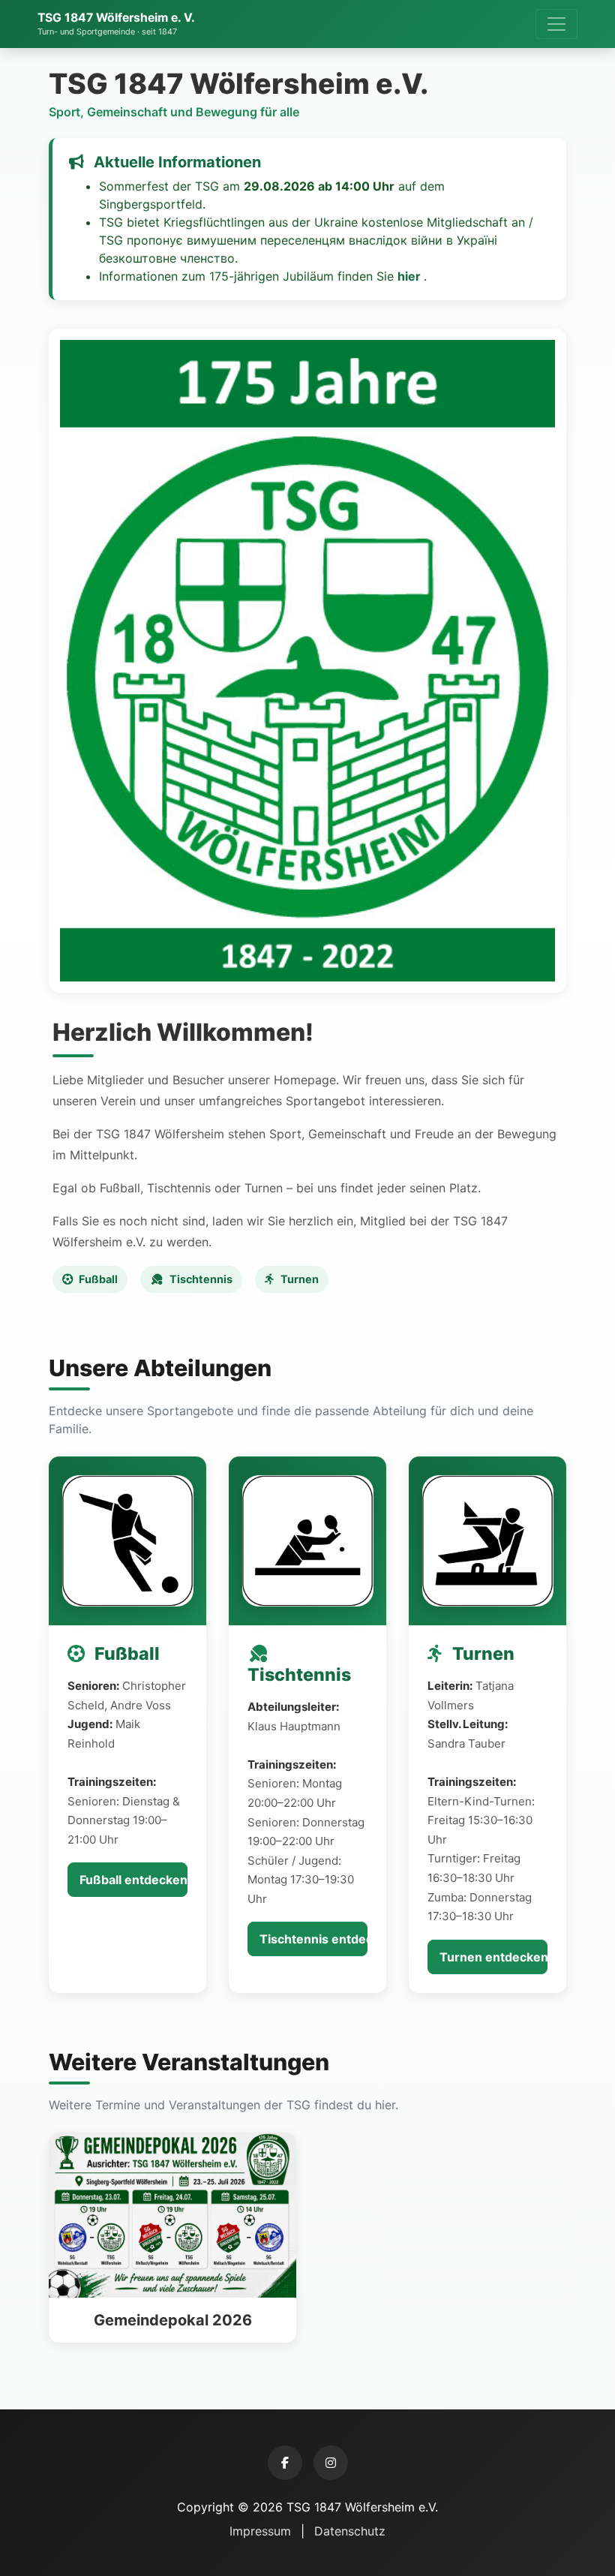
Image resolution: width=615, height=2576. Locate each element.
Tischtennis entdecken (313, 1939)
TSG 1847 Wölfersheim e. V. (116, 24)
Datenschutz (350, 2531)
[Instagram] (331, 2463)
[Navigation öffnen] (556, 24)
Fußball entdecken (133, 1880)
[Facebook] (285, 2463)
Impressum (262, 2531)
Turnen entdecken (493, 1957)
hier (411, 276)
